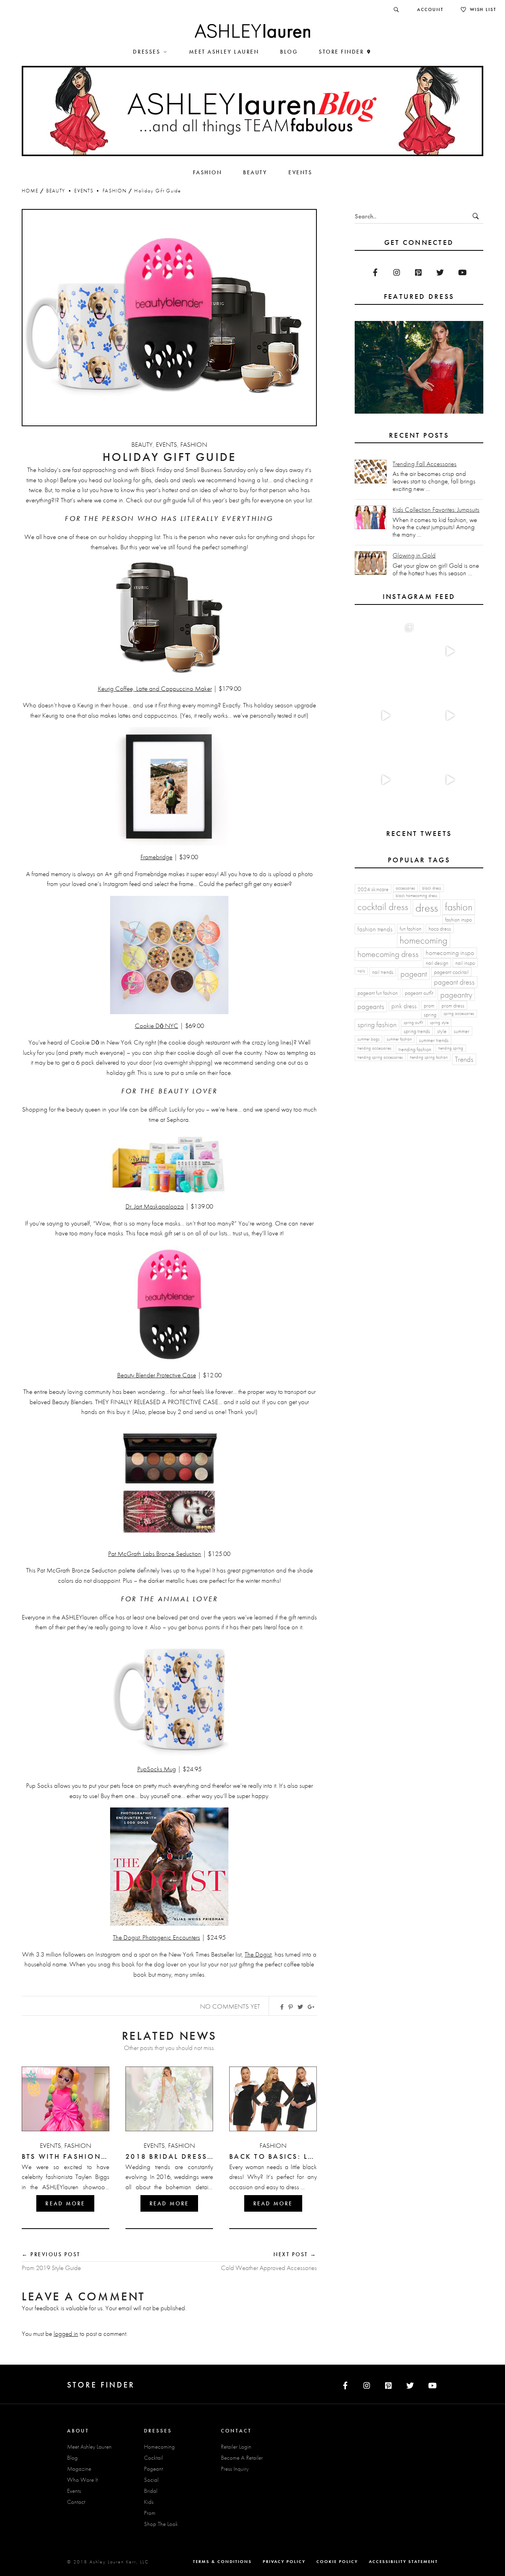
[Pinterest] (418, 272)
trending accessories (374, 1048)
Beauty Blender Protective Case (157, 1375)
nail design (437, 963)
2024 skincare (373, 889)
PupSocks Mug (157, 1769)
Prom (150, 2513)
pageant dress (454, 982)
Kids (149, 2502)
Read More (65, 2203)
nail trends (383, 972)
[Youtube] (462, 272)
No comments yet (230, 2006)
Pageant (153, 2469)
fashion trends (375, 929)
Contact (76, 2502)
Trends (464, 1059)
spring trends (417, 1031)
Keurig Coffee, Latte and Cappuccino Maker (155, 688)
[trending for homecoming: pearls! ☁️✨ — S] (450, 780)
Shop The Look (161, 2524)
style (442, 1031)
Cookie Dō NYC (157, 1026)
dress (427, 908)
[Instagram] (397, 272)
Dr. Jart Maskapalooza (155, 1206)
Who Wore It (82, 2480)
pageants (371, 1006)
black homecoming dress (416, 896)
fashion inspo (458, 920)
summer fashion (399, 1039)
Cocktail (153, 2458)
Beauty (56, 191)
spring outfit (413, 1023)
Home (30, 191)
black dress (432, 888)
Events (84, 191)
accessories (405, 888)
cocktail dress (383, 907)
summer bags (368, 1039)
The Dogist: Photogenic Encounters (156, 1937)
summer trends (434, 1040)
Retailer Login (236, 2447)
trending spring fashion (429, 1057)
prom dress (453, 1005)
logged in (66, 2334)
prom (429, 1005)
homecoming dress (388, 954)
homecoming (424, 940)
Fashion (115, 191)
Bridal (151, 2491)
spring (430, 1015)
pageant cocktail (451, 972)
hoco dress (440, 929)
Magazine (79, 2469)
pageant (414, 974)
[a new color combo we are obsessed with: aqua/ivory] (450, 652)
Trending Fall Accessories (425, 464)
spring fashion (377, 1025)
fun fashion (411, 929)
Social (151, 2480)
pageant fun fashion (378, 993)
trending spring (451, 1048)
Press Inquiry (235, 2469)
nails (361, 971)
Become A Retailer (242, 2458)
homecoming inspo (450, 953)
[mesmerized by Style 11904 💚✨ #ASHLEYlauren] (385, 780)
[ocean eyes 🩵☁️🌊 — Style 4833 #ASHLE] (450, 716)
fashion (459, 907)
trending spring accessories (380, 1057)
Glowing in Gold (414, 555)
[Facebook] (375, 272)
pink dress (404, 1006)
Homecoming (159, 2447)
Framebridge (156, 857)
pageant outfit (419, 993)
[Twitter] (440, 272)
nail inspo (465, 963)
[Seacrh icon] (397, 9)
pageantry (456, 995)
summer (462, 1031)
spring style (439, 1023)
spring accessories (459, 1014)
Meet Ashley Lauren (89, 2447)
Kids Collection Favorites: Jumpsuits (436, 510)
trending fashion (415, 1049)
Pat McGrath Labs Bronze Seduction (155, 1554)
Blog (72, 2458)
